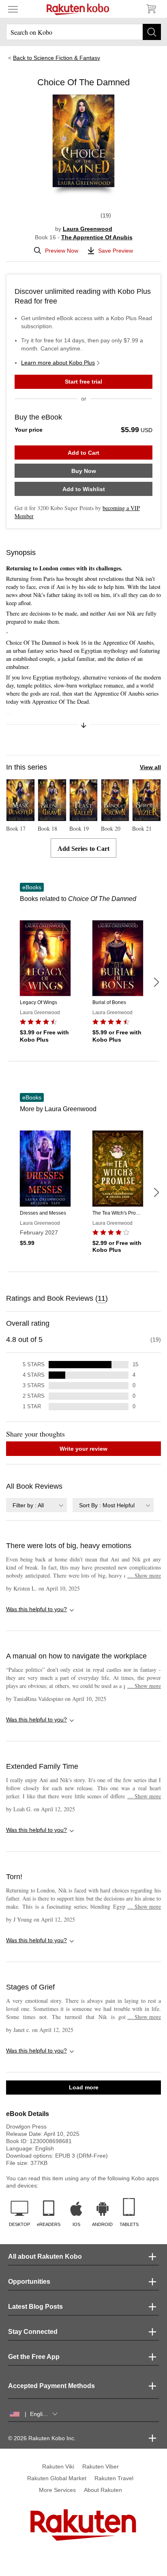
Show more (144, 1575)
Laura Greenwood (88, 229)
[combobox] (36, 1505)
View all (150, 767)
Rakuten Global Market (57, 2478)
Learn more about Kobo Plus (58, 363)
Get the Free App (34, 2357)
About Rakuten (103, 2490)
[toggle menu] (13, 9)
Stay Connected (33, 2332)
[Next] (156, 982)
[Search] (152, 32)
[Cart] (151, 9)
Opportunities (29, 2282)
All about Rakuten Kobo (45, 2256)
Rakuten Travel (114, 2478)
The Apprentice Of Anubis (97, 237)
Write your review (83, 1449)
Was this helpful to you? (36, 1609)
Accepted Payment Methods (51, 2386)
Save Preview (116, 251)
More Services (57, 2490)
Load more (84, 2087)
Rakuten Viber (101, 2466)
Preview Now (62, 251)
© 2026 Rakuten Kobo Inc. (42, 2438)
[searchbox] (83, 32)
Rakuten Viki (58, 2466)
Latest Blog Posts (35, 2307)
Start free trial (83, 382)
